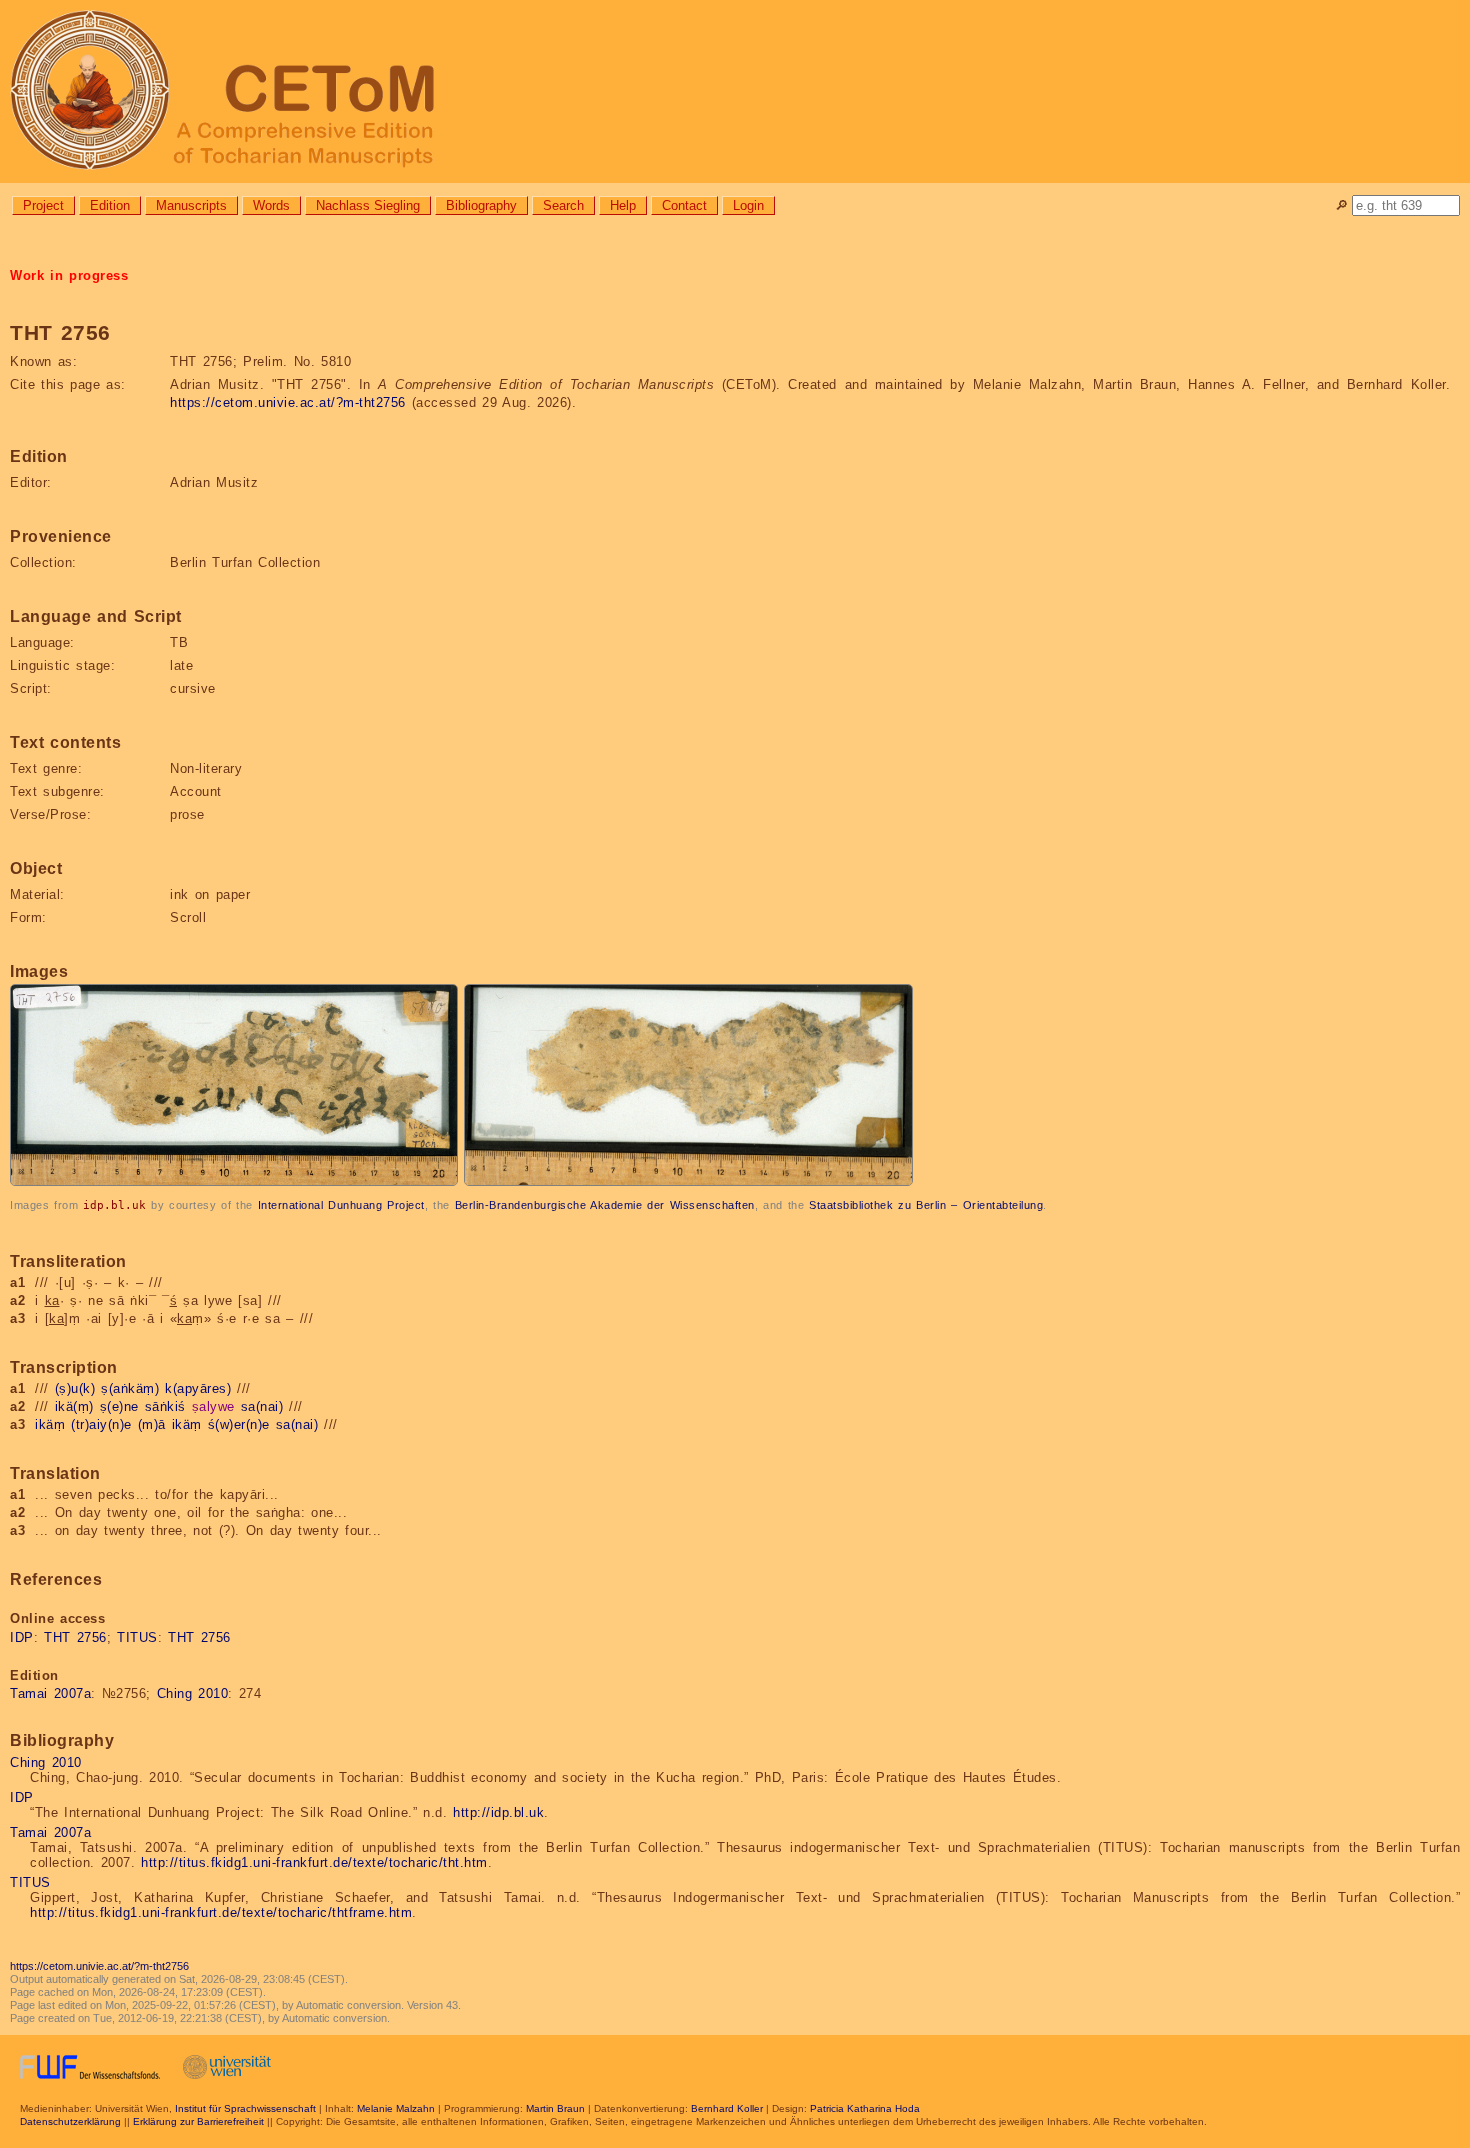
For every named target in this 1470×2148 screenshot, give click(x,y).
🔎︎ (1341, 205)
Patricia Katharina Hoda (865, 2108)
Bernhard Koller (727, 2108)
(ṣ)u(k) (75, 1388)
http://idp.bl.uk (498, 1812)
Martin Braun (555, 2108)
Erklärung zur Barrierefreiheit (198, 2121)
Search (563, 205)
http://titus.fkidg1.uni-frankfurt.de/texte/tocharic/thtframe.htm (221, 1912)
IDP (22, 1637)
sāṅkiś (165, 1406)
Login (748, 205)
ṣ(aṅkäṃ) (130, 1388)
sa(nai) (262, 1406)
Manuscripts (191, 205)
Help (623, 205)
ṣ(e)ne (119, 1406)
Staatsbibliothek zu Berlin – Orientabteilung (926, 1205)
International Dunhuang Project (341, 1205)
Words (271, 205)
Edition (110, 205)
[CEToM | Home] (735, 91)
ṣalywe (213, 1406)
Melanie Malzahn (396, 2108)
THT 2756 (75, 1637)
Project (43, 205)
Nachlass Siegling (368, 205)
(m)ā (152, 1424)
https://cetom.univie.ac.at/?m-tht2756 (288, 402)
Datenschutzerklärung (70, 2121)
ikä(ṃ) (74, 1406)
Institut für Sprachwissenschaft (245, 2108)
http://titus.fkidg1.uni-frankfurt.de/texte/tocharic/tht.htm (314, 1862)
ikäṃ (50, 1424)
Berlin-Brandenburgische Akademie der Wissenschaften (605, 1205)
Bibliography (481, 205)
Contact (684, 205)
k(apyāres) (198, 1388)
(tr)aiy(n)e (101, 1424)
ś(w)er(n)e (239, 1424)
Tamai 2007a (50, 1693)
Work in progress (69, 275)
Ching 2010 (193, 1693)
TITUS (137, 1637)
